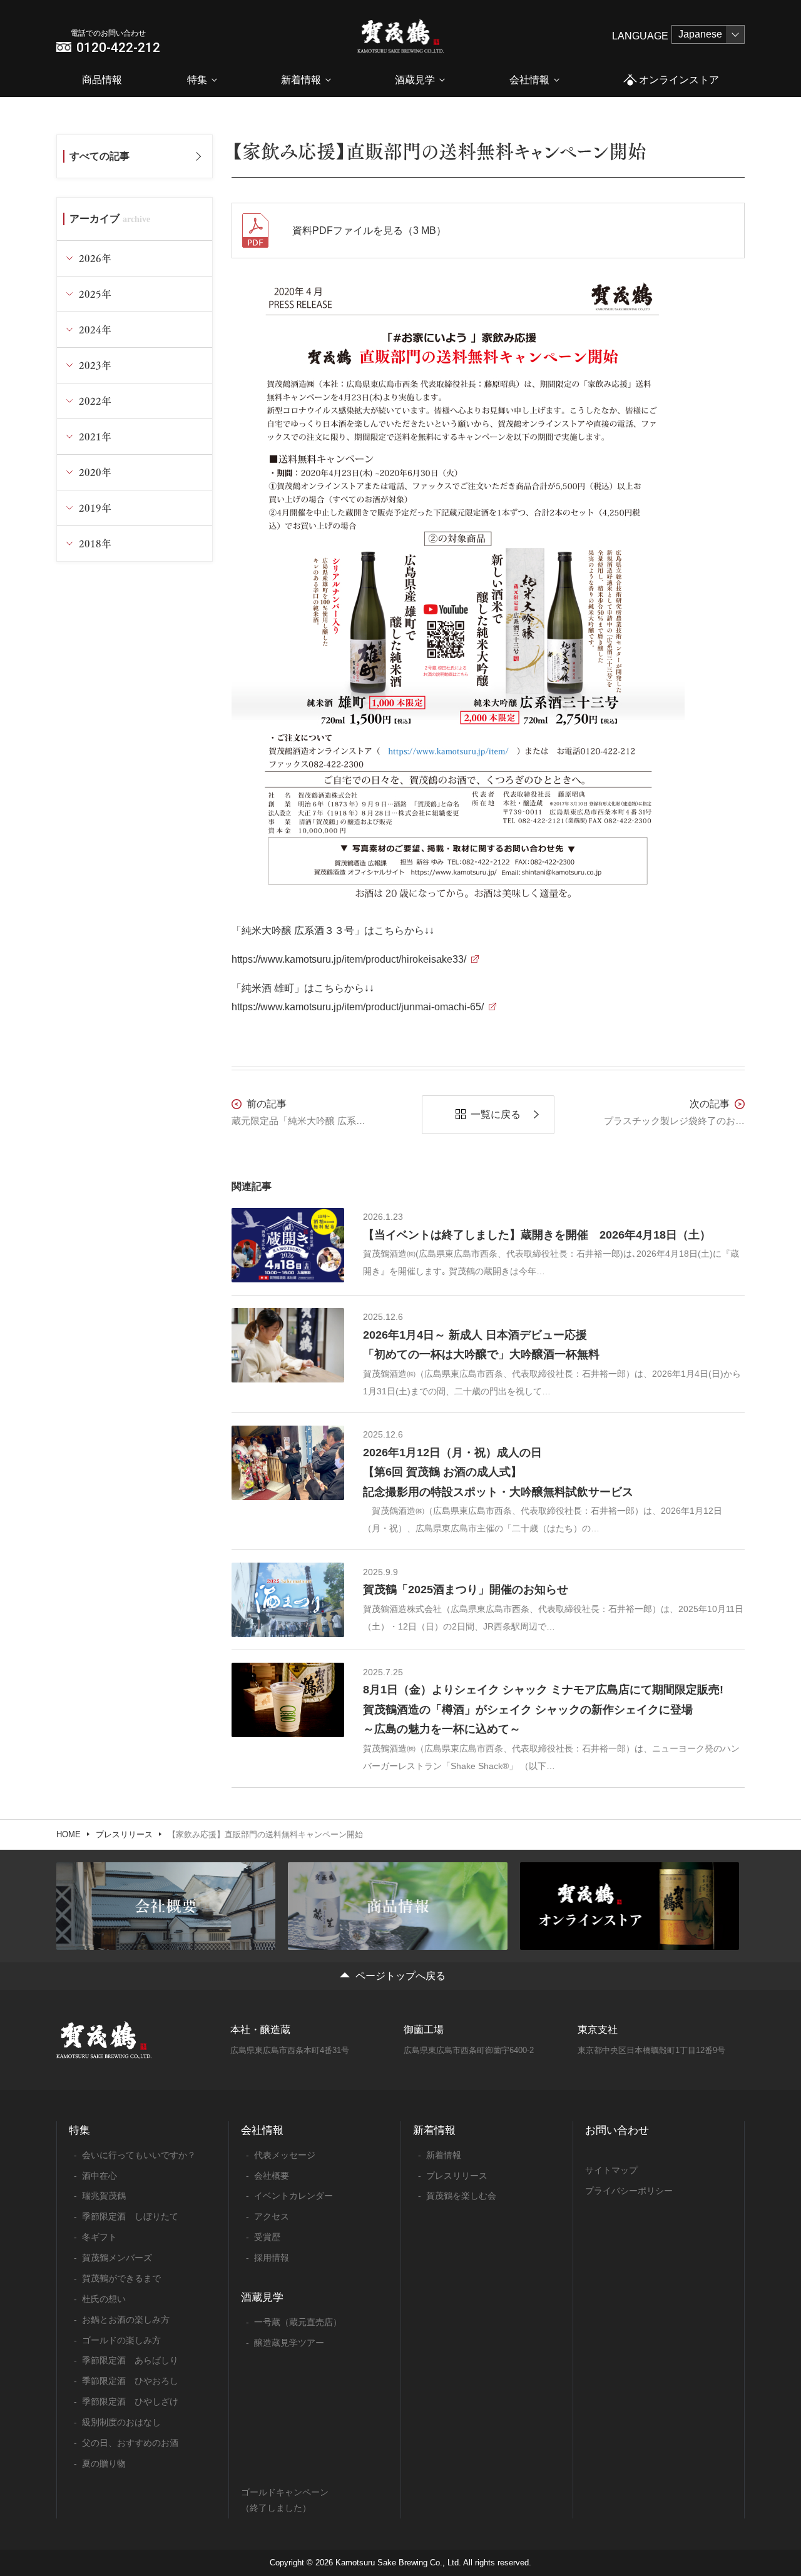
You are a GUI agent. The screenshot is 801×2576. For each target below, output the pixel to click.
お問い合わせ (617, 2130)
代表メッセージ (285, 2155)
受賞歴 (267, 2237)
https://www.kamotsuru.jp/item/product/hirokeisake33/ (349, 959)
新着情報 (301, 80)
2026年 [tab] (95, 258)
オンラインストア (679, 80)
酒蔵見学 (415, 80)
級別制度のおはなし (121, 2422)
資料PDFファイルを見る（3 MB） (369, 231)
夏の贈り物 (104, 2463)
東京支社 (598, 2030)
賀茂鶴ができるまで (121, 2278)
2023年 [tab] (95, 365)
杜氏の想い (104, 2299)
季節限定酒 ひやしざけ (130, 2401)
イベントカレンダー (293, 2196)
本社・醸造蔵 (260, 2030)
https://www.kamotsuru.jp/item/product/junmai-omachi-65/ (358, 1007)
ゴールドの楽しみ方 (121, 2340)
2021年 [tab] (95, 436)
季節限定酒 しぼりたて (130, 2216)
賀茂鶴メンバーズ (117, 2258)
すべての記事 (99, 156)
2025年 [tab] (95, 294)
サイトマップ (611, 2170)
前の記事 (267, 1104)
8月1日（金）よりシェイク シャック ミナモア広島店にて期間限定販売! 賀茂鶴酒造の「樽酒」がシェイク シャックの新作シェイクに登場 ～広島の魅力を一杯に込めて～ (543, 1709)
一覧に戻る (496, 1114)
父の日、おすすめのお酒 (130, 2443)
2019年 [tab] (95, 508)
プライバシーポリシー (629, 2191)
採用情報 (272, 2258)
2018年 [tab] (95, 543)
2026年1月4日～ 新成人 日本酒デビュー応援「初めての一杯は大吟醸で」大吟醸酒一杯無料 (481, 1345)
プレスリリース (124, 1834)
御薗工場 (424, 2030)
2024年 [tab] (95, 329)
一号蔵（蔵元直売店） (298, 2322)
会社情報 (529, 80)
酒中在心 (99, 2176)
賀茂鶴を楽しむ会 (461, 2196)
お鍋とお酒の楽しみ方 (126, 2320)
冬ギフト (99, 2237)
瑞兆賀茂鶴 (104, 2196)
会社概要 (272, 2176)
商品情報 (102, 80)
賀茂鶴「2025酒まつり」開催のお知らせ (466, 1590)
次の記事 (710, 1104)
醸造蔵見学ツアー (289, 2343)
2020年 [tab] (95, 472)
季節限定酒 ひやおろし (130, 2381)
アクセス (272, 2216)
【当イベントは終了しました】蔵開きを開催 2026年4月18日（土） (537, 1235)
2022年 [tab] (95, 401)
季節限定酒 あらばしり (130, 2360)
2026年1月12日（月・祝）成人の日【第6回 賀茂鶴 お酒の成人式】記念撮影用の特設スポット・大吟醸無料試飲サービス (498, 1472)
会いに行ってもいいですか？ (139, 2155)
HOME (69, 1834)
